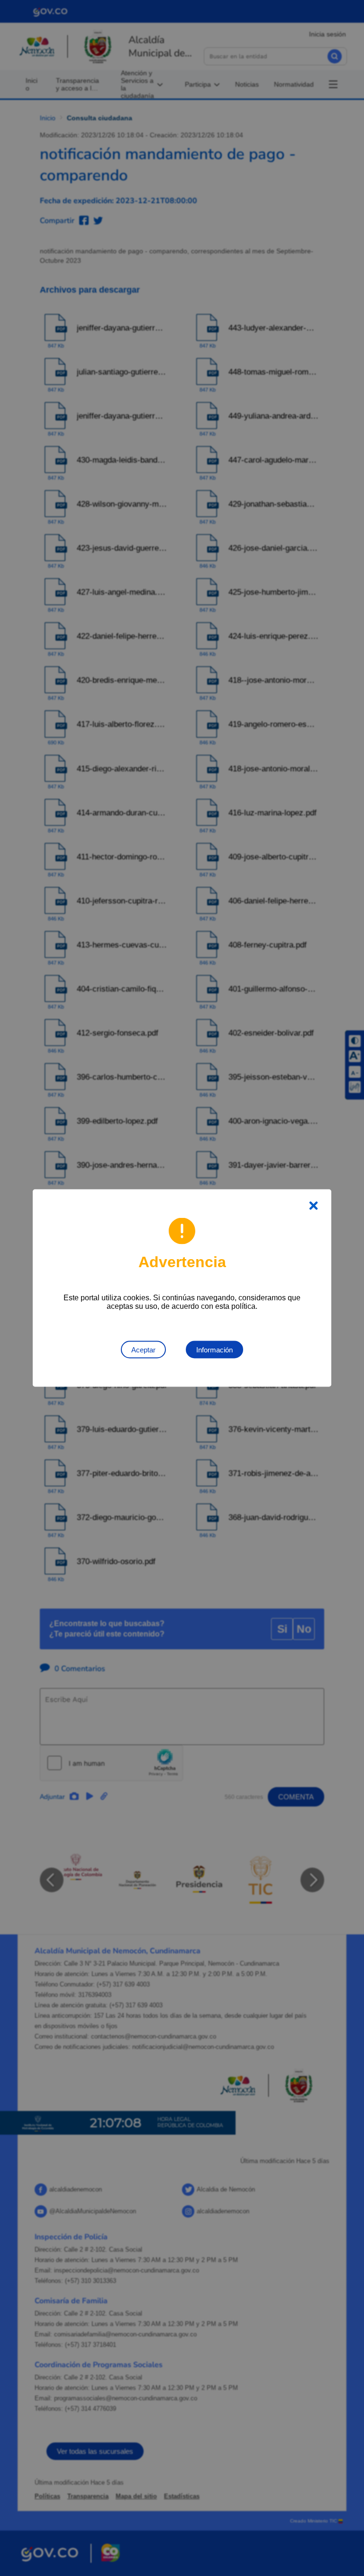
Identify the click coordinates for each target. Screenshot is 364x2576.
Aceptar (143, 1350)
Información (214, 1350)
